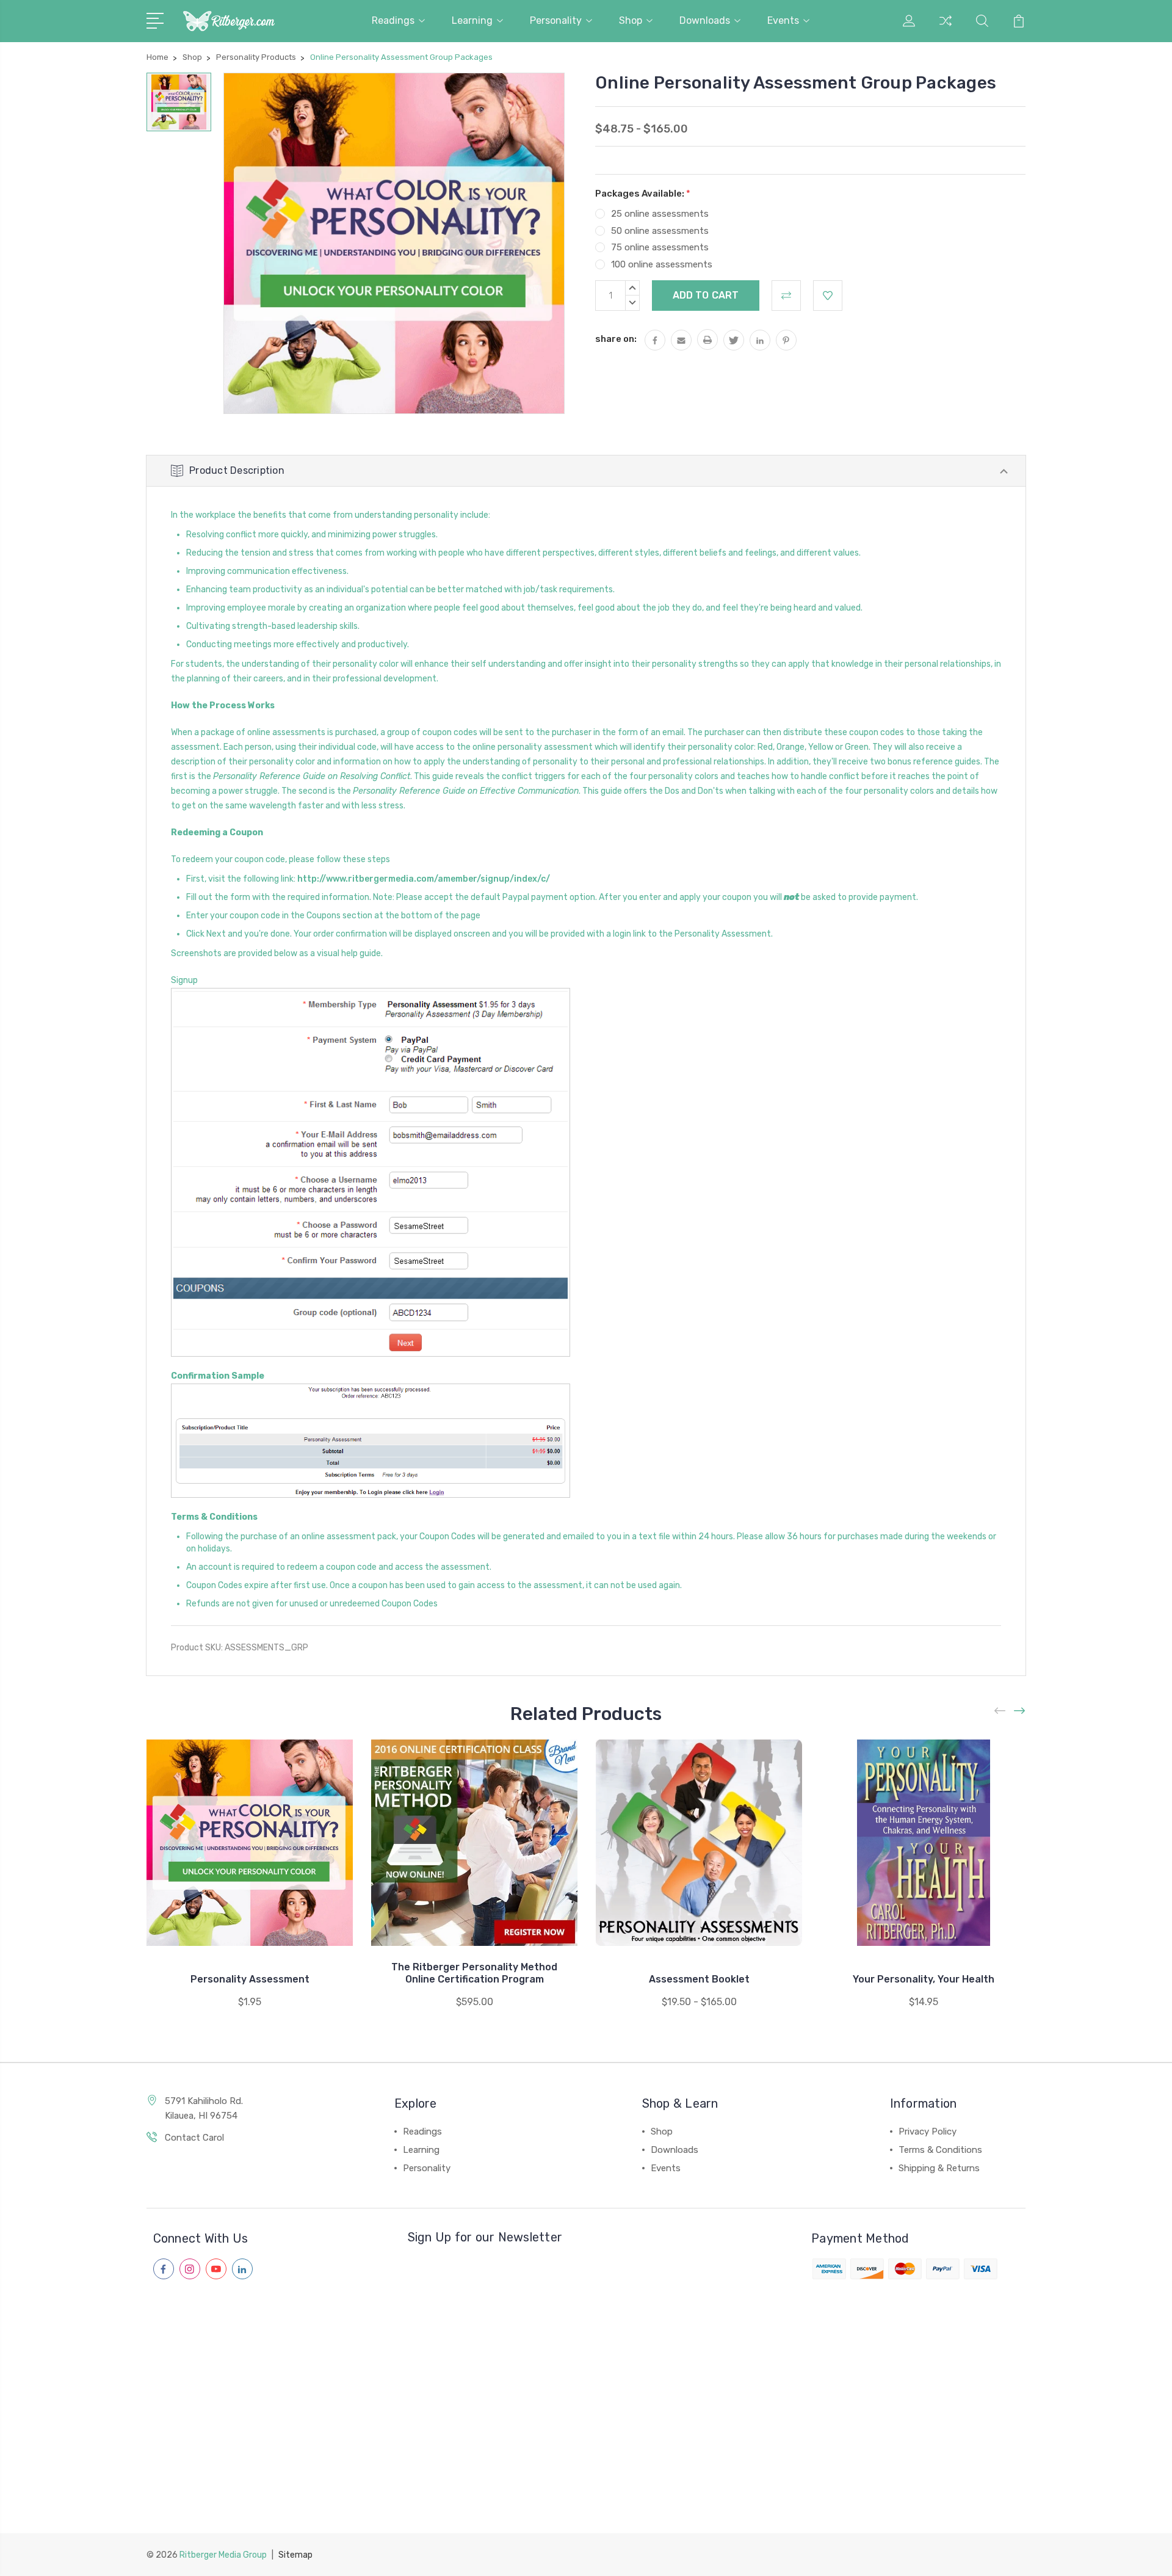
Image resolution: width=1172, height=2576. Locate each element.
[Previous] (1000, 1711)
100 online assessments (662, 264)
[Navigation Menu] (157, 20)
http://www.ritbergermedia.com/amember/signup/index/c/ (424, 879)
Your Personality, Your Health (924, 1979)
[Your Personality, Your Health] (924, 1843)
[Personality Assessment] (250, 1843)
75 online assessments (660, 247)
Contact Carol (194, 2138)
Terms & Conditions (940, 2150)
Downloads (705, 20)
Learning (472, 20)
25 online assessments (660, 214)
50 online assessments (660, 231)
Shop (631, 20)
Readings (393, 20)
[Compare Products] (946, 28)
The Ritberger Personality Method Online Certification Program (474, 1973)
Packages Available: (643, 194)
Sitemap (295, 2555)
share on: (616, 339)
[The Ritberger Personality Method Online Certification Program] (474, 1843)
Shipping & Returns (939, 2168)
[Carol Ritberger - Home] (229, 21)
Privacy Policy (928, 2132)
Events (783, 20)
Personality (556, 20)
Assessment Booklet (699, 1979)
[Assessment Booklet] (699, 1843)
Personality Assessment (250, 1979)
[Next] (1020, 1711)
